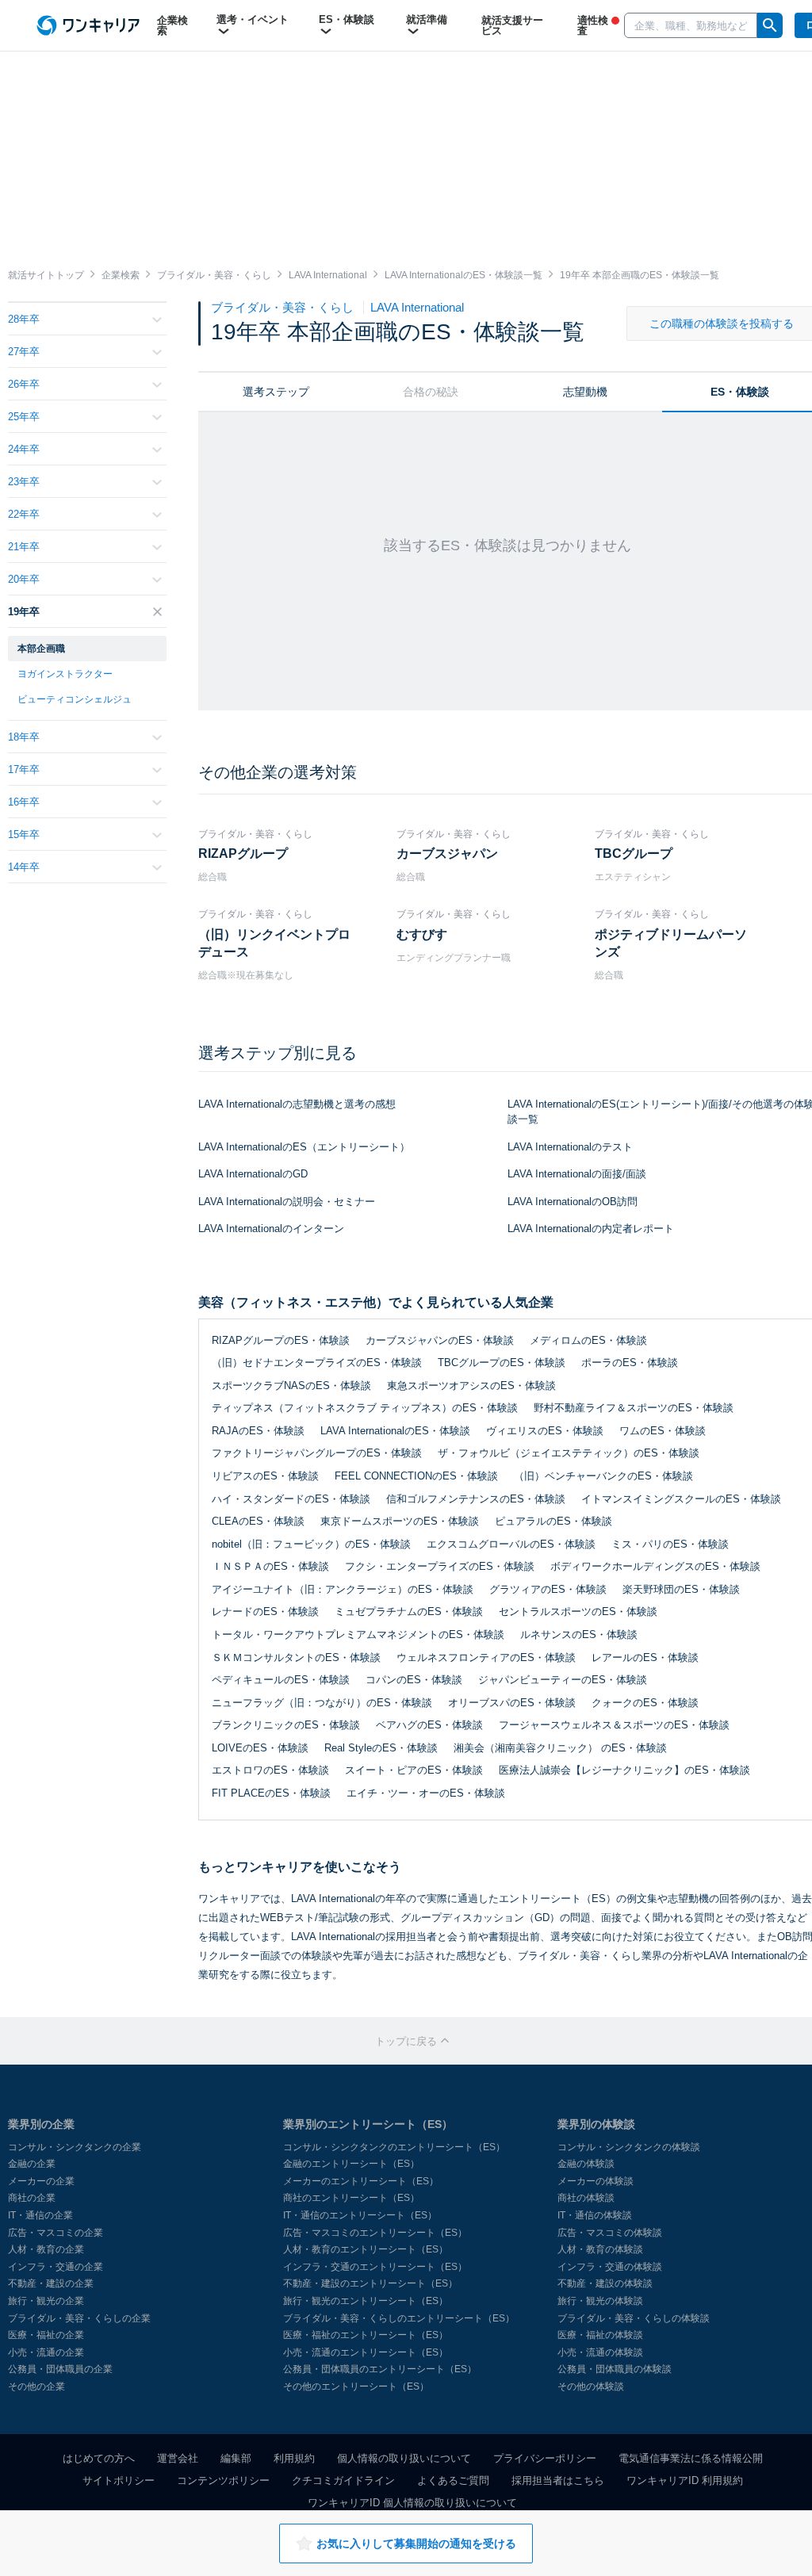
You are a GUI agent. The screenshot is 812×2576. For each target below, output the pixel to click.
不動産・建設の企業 (51, 2283)
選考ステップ (276, 392)
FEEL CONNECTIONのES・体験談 (416, 1476)
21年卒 (24, 547)
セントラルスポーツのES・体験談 (578, 1611)
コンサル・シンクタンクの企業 (75, 2147)
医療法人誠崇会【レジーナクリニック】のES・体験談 (624, 1770)
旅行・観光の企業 (46, 2301)
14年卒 (24, 867)
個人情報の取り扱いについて (404, 2458)
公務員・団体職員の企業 (60, 2369)
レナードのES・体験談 (265, 1611)
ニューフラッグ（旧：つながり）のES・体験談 (322, 1703)
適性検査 (593, 25)
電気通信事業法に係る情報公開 (691, 2458)
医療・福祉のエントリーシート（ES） (366, 2335)
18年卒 (24, 737)
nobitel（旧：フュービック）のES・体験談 (311, 1544)
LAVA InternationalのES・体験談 (395, 1431)
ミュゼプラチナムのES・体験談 (409, 1611)
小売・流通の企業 (46, 2352)
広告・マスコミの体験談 (610, 2233)
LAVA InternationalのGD (253, 1174)
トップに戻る (408, 2041)
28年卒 (24, 319)
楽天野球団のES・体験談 (681, 1589)
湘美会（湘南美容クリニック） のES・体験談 (560, 1748)
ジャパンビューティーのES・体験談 (563, 1680)
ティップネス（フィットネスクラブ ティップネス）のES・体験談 (365, 1408)
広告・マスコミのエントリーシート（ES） (375, 2233)
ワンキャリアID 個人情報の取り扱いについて (412, 2503)
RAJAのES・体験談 (258, 1431)
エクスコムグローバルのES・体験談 (511, 1544)
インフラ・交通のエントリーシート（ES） (375, 2267)
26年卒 (24, 384)
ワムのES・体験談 (663, 1431)
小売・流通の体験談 (600, 2352)
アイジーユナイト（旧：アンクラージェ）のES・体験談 (343, 1589)
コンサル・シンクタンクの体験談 (629, 2147)
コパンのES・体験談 (414, 1680)
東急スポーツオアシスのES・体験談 (471, 1386)
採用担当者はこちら (558, 2480)
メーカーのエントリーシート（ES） (361, 2181)
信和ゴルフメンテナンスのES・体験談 (476, 1499)
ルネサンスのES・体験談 (579, 1634)
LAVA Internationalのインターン (271, 1229)
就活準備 (427, 19)
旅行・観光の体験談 (600, 2301)
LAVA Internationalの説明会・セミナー (287, 1202)
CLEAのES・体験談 (258, 1521)
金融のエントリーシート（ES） (351, 2164)
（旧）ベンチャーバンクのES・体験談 (603, 1476)
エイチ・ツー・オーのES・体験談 (426, 1793)
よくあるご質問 (453, 2480)
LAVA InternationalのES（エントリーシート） (304, 1147)
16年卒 (24, 802)
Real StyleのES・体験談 (381, 1748)
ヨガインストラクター (65, 674)
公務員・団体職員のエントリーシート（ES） (380, 2369)
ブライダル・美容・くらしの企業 (79, 2318)
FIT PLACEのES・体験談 (271, 1793)
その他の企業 (36, 2387)
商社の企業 (32, 2198)
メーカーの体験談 (596, 2181)
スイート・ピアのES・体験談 (414, 1770)
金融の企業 (32, 2164)
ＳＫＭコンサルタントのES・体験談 (296, 1657)
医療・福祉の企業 (46, 2335)
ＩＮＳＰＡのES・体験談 (270, 1566)
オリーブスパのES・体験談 (512, 1703)
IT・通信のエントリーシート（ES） (360, 2215)
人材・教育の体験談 (600, 2249)
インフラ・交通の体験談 (610, 2267)
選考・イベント (253, 19)
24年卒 (24, 449)
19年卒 (24, 612)
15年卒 (24, 834)
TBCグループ (634, 854)
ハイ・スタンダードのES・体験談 (291, 1499)
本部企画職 (41, 649)
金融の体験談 (586, 2164)
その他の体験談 (591, 2387)
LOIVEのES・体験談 (260, 1748)
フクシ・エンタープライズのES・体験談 (440, 1566)
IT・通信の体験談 (595, 2215)
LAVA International (417, 307)
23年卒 (24, 482)
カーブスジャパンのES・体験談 (440, 1340)
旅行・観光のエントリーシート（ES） (366, 2301)
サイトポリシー (119, 2480)
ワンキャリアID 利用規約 (685, 2480)
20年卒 (24, 579)
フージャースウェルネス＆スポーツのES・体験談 (614, 1725)
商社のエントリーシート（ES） (351, 2198)
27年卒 (24, 352)
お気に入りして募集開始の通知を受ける (416, 2543)
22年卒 (24, 514)
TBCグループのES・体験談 (502, 1363)
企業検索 (172, 25)
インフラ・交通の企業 (56, 2267)
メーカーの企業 (41, 2181)
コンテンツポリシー (223, 2480)
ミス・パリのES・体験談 (670, 1544)
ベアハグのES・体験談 (429, 1725)
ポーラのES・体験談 (630, 1363)
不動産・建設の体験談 (605, 2283)
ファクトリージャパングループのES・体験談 (317, 1453)
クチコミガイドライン (343, 2480)
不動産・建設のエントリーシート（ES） (370, 2283)
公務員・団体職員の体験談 (615, 2369)
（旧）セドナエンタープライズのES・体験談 (317, 1363)
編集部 (236, 2458)
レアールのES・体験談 (645, 1657)
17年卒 (24, 769)
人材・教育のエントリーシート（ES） (366, 2249)
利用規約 (294, 2458)
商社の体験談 (586, 2198)
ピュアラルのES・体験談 (553, 1521)
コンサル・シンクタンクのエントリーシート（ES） (394, 2147)
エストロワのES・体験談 (270, 1770)
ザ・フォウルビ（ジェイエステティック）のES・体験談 (569, 1453)
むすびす (422, 934)
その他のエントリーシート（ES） (356, 2387)
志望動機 (585, 392)
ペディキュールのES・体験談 (281, 1680)
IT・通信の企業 (40, 2215)
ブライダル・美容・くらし (284, 307)
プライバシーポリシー (545, 2458)
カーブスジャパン (447, 854)
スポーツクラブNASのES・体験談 (291, 1386)
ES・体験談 (347, 19)
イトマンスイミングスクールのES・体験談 (681, 1499)
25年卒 (24, 417)
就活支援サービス (512, 25)
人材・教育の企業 (46, 2249)
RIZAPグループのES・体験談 (281, 1340)
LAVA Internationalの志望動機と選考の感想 (297, 1104)
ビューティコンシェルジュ (75, 699)
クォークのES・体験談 (645, 1703)
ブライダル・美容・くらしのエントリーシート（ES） (399, 2318)
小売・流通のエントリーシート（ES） (366, 2352)
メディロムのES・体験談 (588, 1340)
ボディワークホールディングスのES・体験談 (655, 1566)
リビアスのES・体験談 (265, 1476)
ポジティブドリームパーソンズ (671, 943)
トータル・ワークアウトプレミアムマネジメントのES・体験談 (358, 1634)
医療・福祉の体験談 (600, 2335)
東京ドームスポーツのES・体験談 (400, 1521)
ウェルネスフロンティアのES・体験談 (486, 1657)
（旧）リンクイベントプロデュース (274, 943)
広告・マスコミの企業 (56, 2233)
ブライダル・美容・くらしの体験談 (634, 2318)
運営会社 (178, 2458)
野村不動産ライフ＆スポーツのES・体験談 (634, 1408)
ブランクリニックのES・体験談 (286, 1725)
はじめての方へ (99, 2458)
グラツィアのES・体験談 (548, 1589)
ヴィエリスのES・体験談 (545, 1431)
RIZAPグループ (243, 854)
